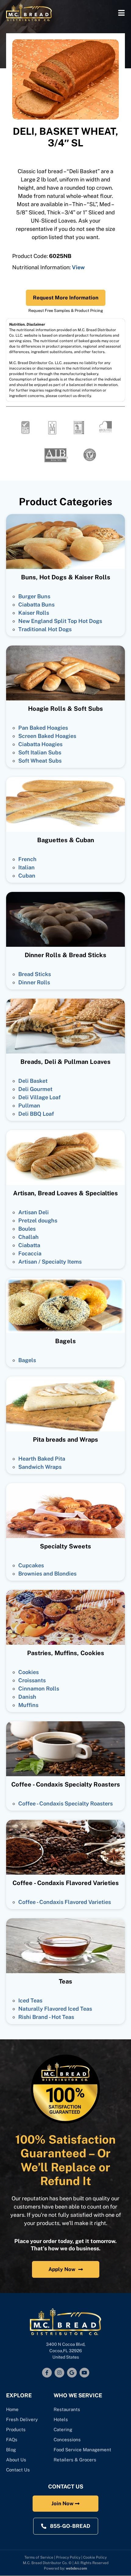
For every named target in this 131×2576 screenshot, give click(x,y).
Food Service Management (82, 2450)
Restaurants (67, 2409)
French (27, 859)
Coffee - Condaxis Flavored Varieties (65, 1902)
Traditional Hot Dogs (45, 629)
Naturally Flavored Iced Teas (55, 2009)
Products (16, 2429)
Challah (28, 1237)
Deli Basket (33, 1081)
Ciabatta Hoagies (40, 744)
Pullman (29, 1106)
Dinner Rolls (34, 982)
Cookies (28, 1672)
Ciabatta (29, 1245)
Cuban (27, 876)
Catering (64, 2429)
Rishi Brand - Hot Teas (46, 2017)
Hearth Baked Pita (42, 1459)
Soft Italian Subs (40, 752)
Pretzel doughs (38, 1220)
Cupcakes (31, 1565)
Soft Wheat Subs (40, 761)
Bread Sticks (35, 974)
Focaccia (30, 1253)
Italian (27, 867)
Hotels (61, 2419)
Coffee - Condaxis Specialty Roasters (65, 1803)
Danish (27, 1697)
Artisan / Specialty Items (50, 1262)
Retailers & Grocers (75, 2460)
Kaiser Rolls (34, 613)
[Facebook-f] (47, 2373)
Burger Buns (34, 596)
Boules (27, 1229)
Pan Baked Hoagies (43, 728)
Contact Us (18, 2470)
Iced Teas (30, 2000)
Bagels (27, 1360)
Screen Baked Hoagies (47, 736)
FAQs (12, 2440)
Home (12, 2409)
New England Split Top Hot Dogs (60, 621)
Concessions (67, 2440)
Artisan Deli (34, 1212)
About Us (16, 2460)
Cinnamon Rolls (39, 1689)
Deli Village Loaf (39, 1097)
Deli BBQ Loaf (36, 1114)
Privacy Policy (68, 2557)
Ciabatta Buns (36, 605)
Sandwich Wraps (40, 1467)
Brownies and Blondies (47, 1574)
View (78, 267)
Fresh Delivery (22, 2419)
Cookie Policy (95, 2557)
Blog (11, 2450)
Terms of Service (39, 2557)
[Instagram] (59, 2373)
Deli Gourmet (35, 1089)
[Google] (72, 2373)
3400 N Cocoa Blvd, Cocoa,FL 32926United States (66, 2351)
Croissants (32, 1680)
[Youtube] (84, 2373)
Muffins (28, 1705)
